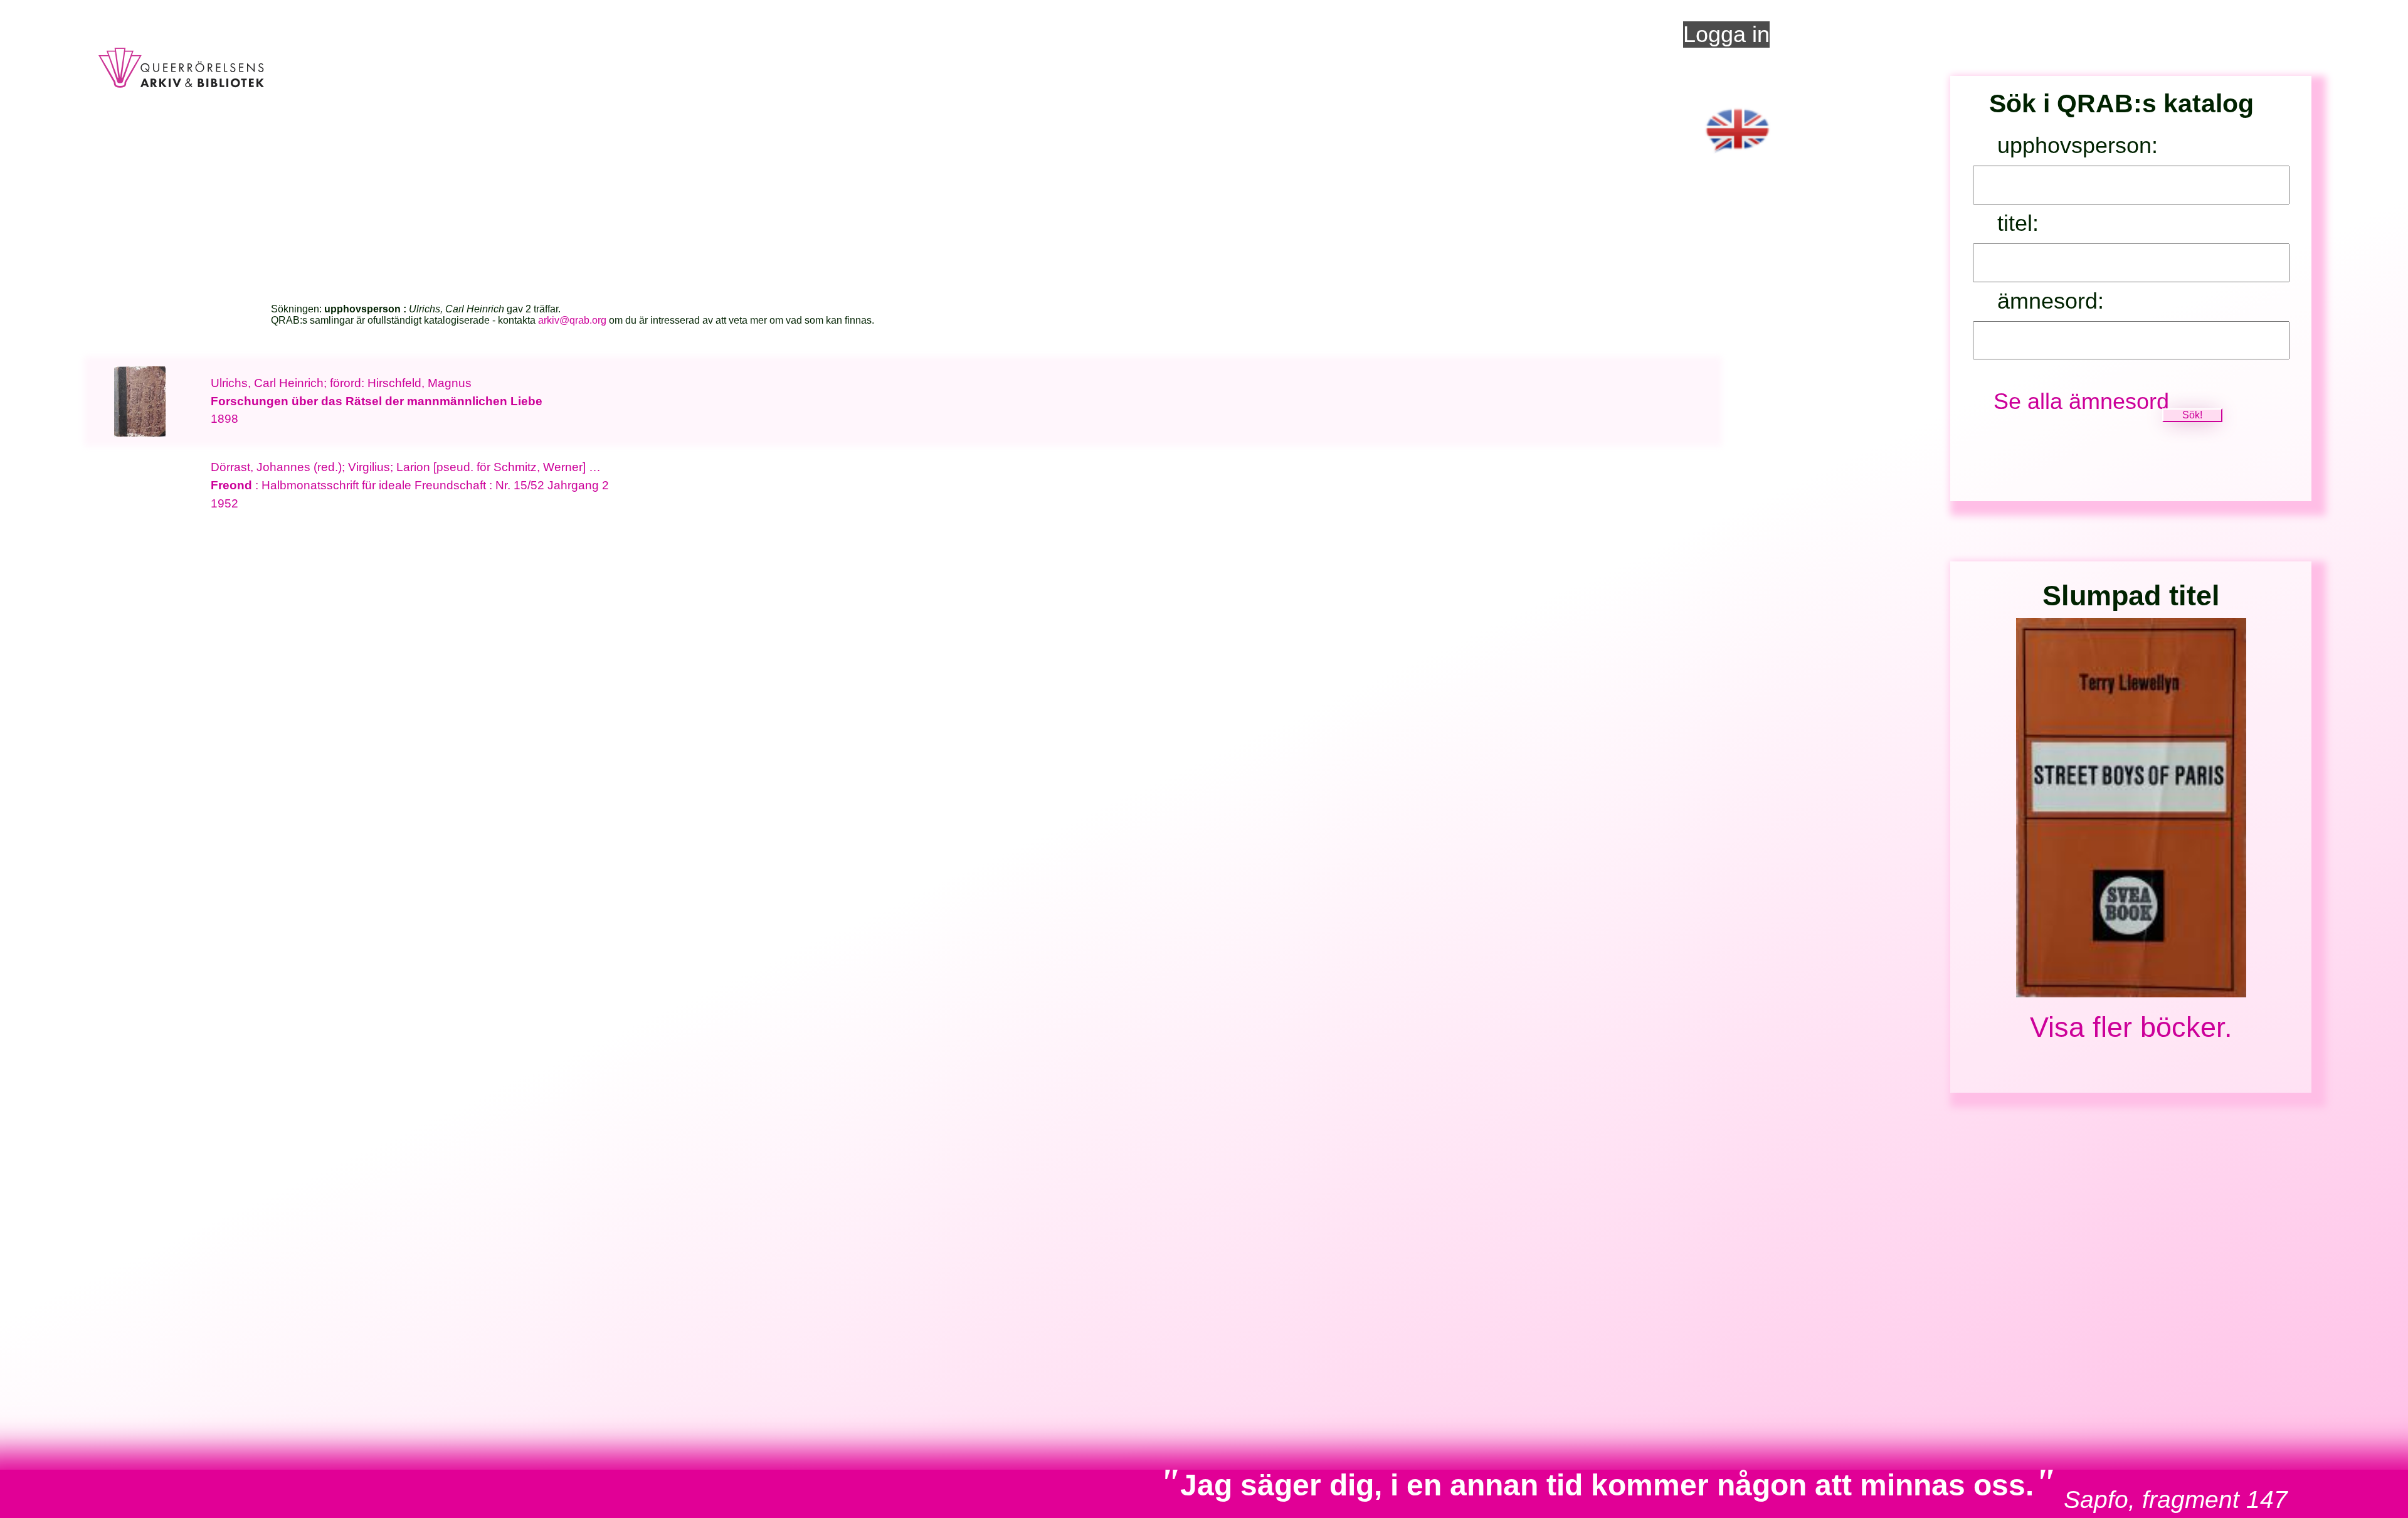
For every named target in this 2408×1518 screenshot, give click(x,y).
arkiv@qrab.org (572, 320)
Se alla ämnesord (2081, 401)
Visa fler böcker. (2131, 1027)
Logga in (1726, 34)
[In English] (1738, 157)
